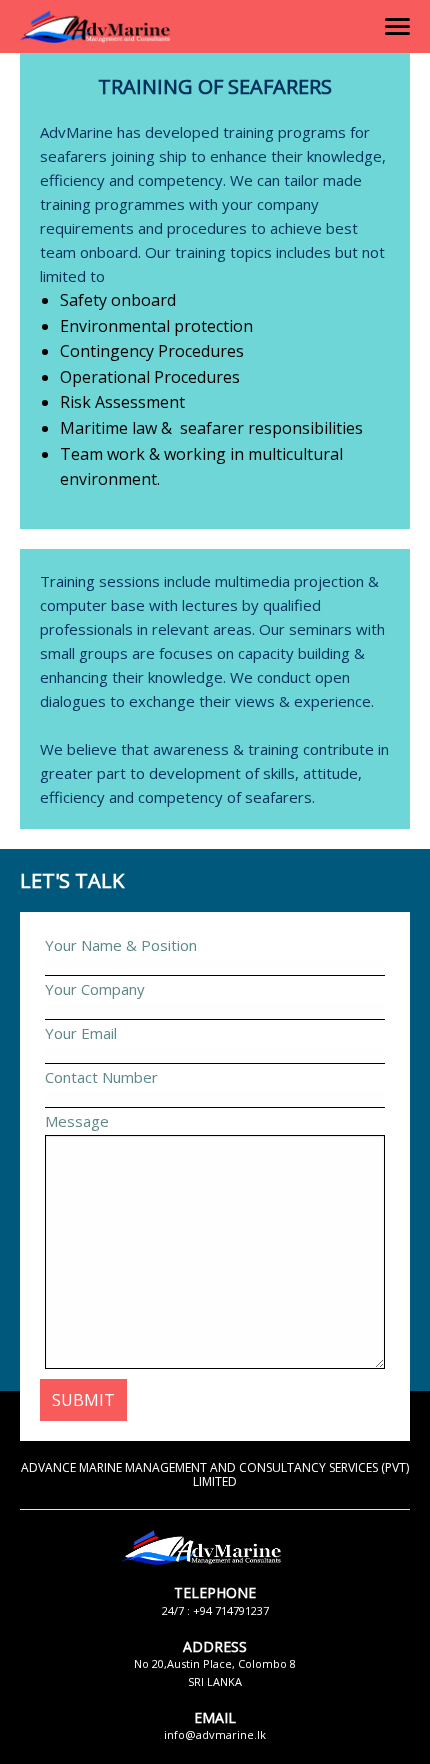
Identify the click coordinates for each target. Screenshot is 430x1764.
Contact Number (101, 1077)
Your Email (81, 1033)
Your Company (95, 989)
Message (77, 1121)
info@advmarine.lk (215, 1734)
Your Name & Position (121, 945)
